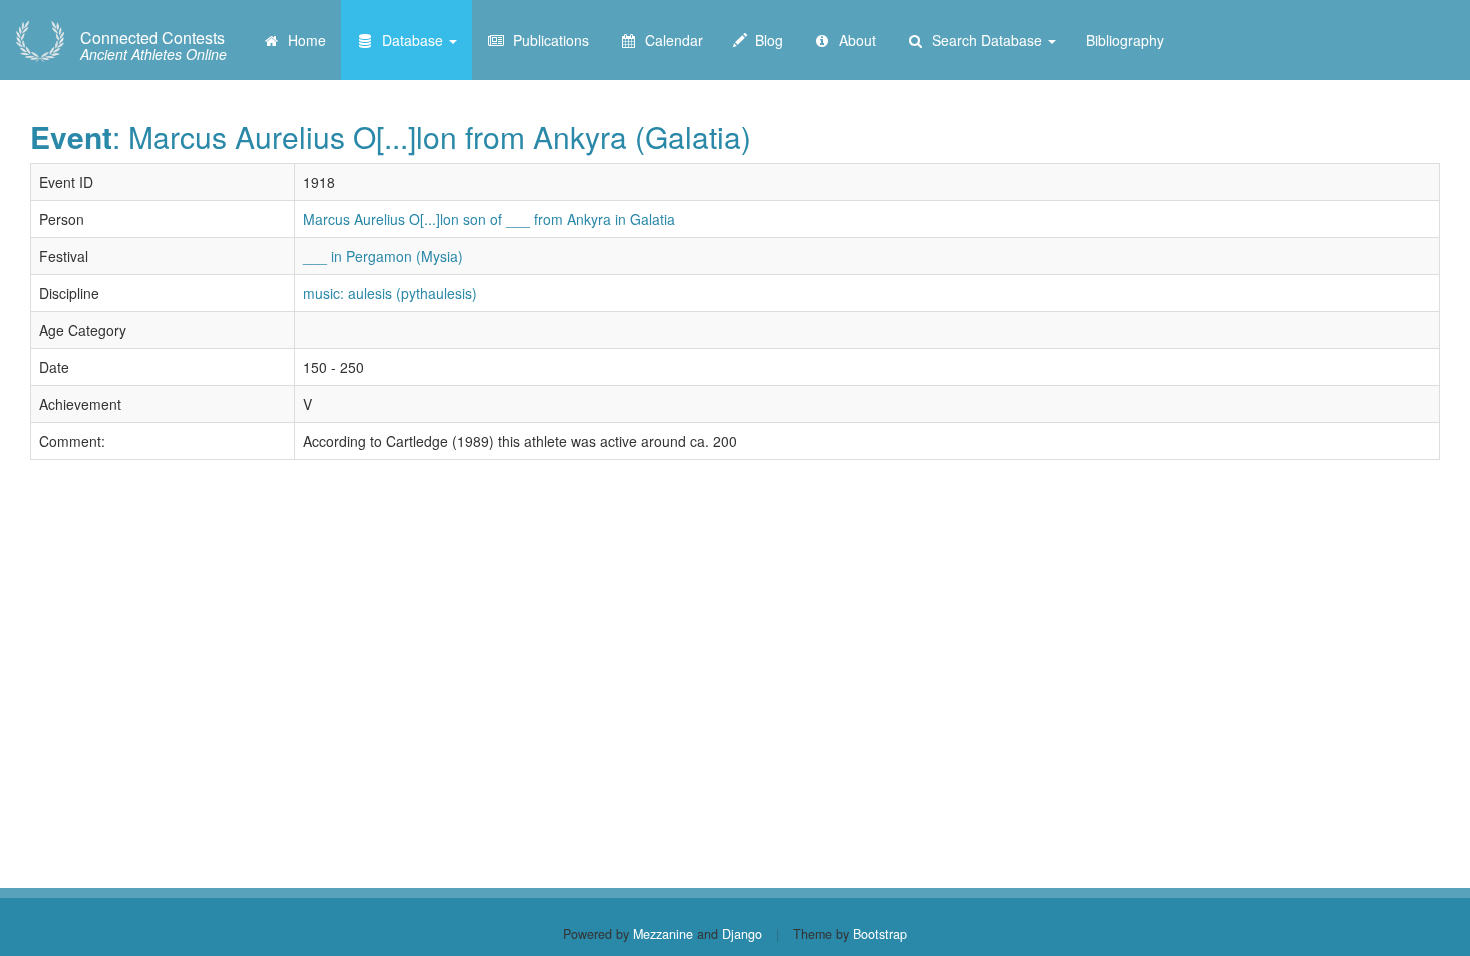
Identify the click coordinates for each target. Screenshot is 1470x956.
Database (410, 40)
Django (742, 934)
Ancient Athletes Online (153, 46)
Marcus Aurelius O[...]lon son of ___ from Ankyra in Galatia (489, 219)
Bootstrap (880, 934)
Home (303, 40)
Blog (765, 40)
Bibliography (1125, 40)
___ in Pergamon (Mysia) (383, 256)
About (853, 40)
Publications (547, 40)
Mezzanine (663, 934)
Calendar (670, 40)
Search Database (985, 40)
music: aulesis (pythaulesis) (390, 293)
